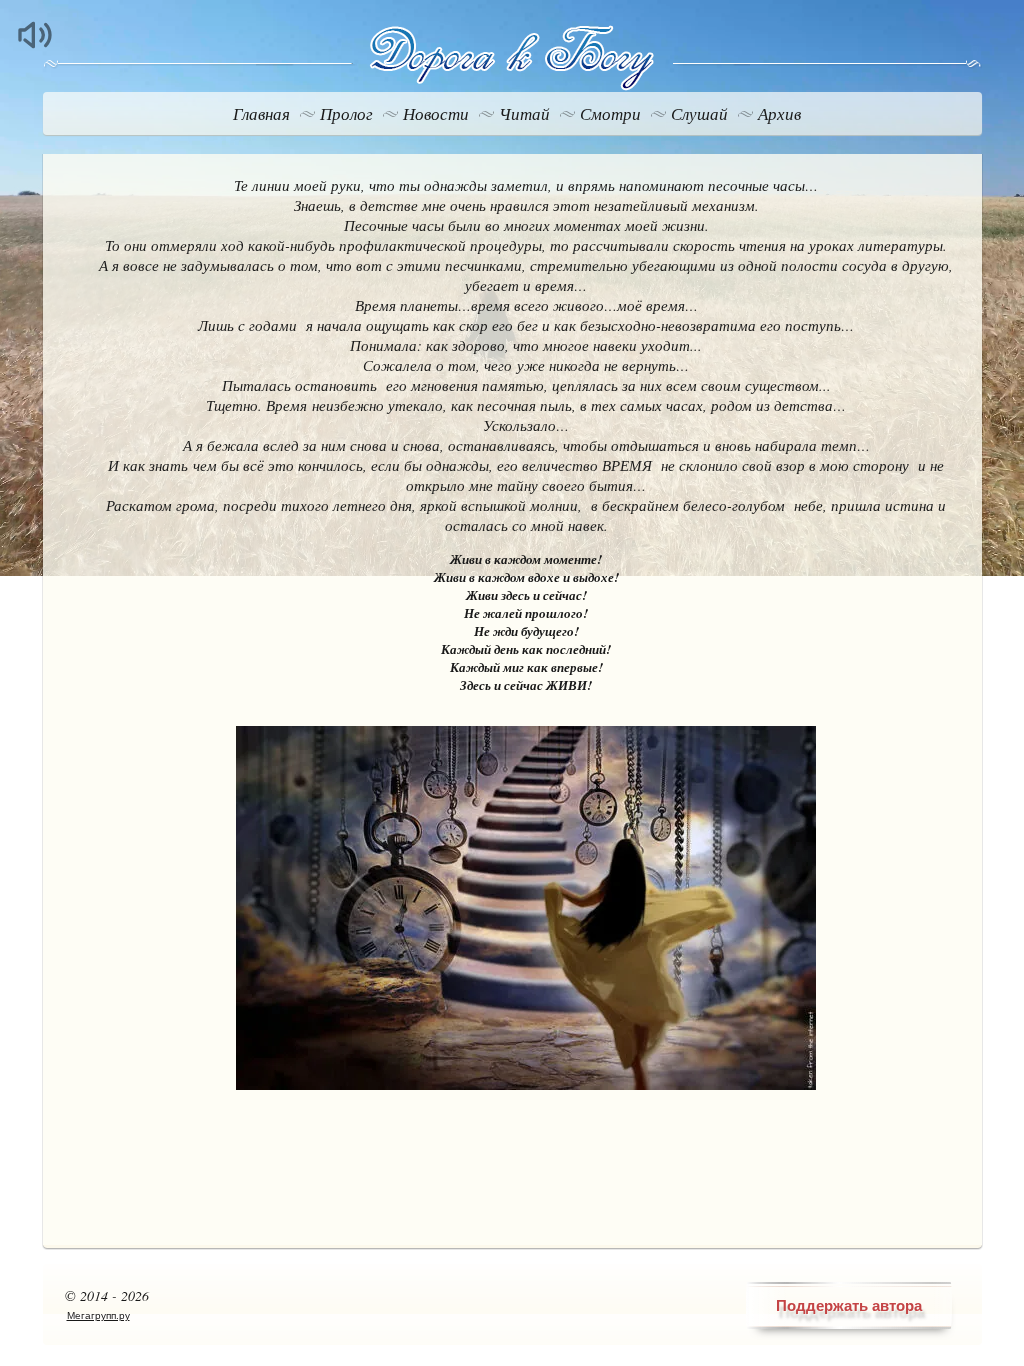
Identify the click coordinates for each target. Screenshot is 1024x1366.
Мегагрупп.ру (98, 1315)
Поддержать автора (849, 1305)
